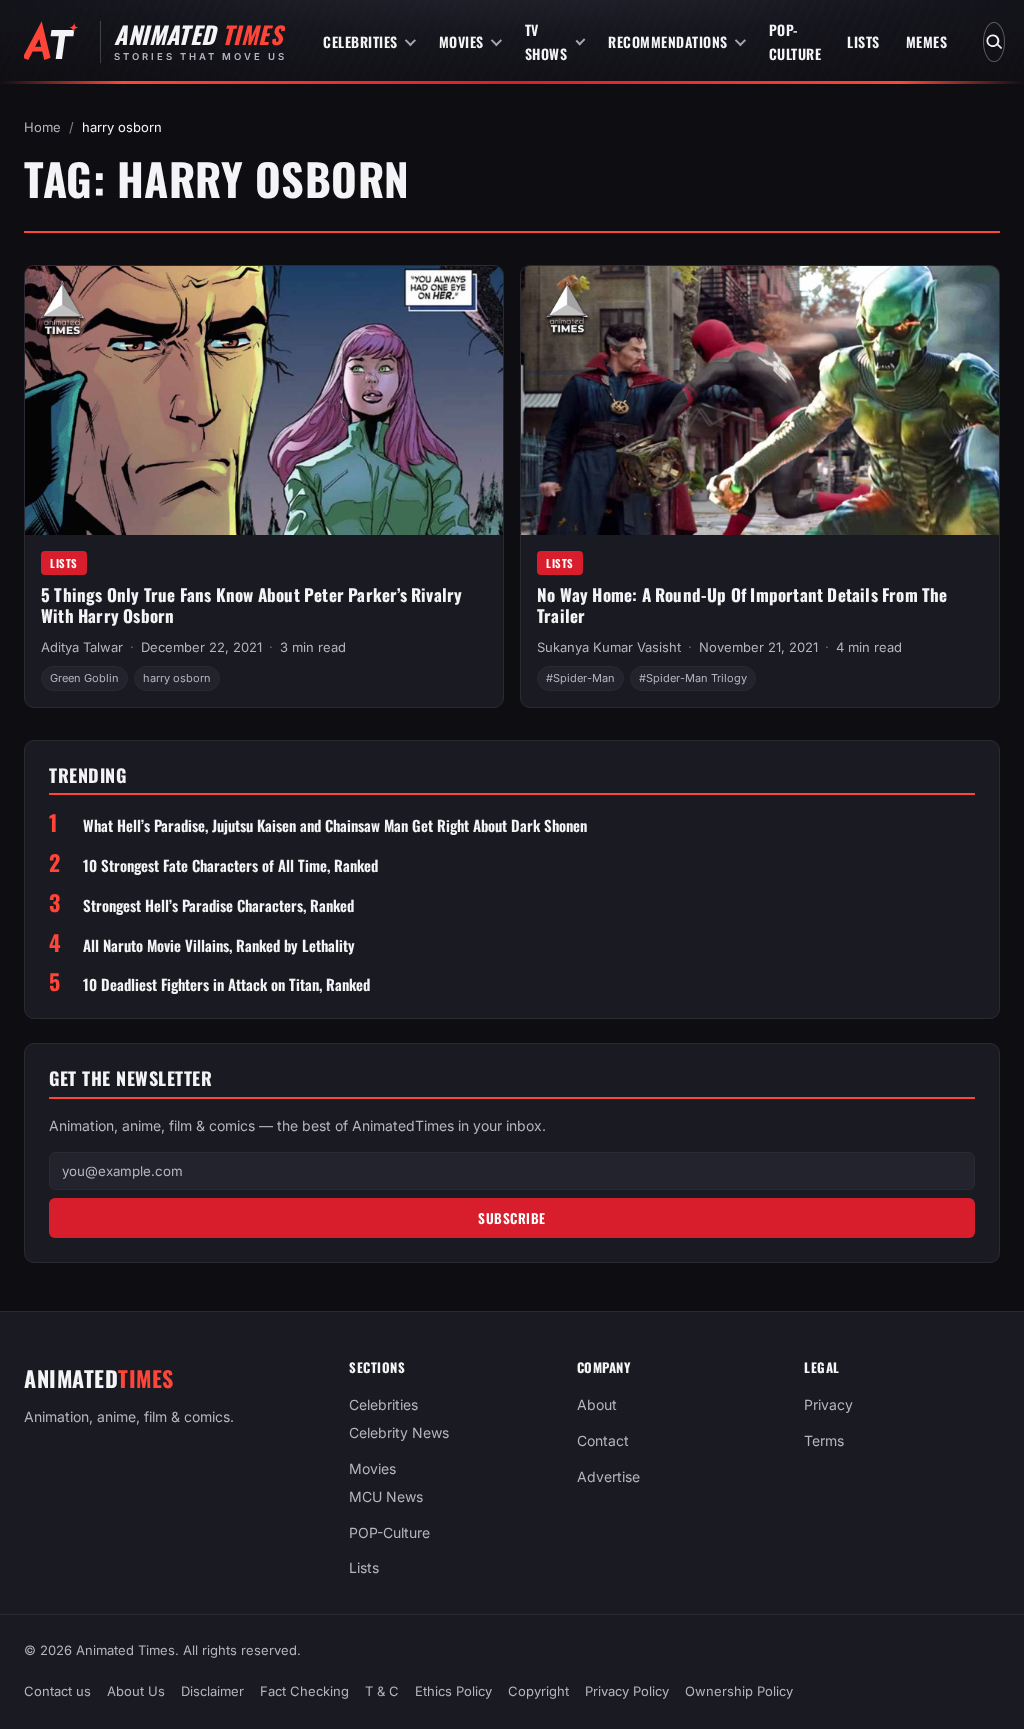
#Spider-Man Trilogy (693, 678)
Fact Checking (304, 1691)
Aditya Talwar (82, 647)
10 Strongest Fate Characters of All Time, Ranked (230, 865)
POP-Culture (795, 41)
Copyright (538, 1691)
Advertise (608, 1476)
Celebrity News (399, 1432)
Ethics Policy (453, 1691)
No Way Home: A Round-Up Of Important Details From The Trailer (742, 605)
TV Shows (546, 41)
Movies (461, 41)
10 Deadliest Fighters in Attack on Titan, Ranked (226, 984)
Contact (603, 1440)
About (597, 1404)
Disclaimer (212, 1691)
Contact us (57, 1691)
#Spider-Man (580, 678)
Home (42, 127)
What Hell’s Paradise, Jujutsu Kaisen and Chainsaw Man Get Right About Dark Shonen (335, 825)
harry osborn (177, 678)
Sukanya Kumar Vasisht (609, 647)
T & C (382, 1691)
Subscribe (512, 1218)
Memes (927, 41)
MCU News (386, 1495)
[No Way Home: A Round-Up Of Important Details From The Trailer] (760, 400)
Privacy (828, 1404)
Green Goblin (84, 678)
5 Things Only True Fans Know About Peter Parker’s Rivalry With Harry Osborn (251, 605)
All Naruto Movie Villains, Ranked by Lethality (219, 945)
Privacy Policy (627, 1691)
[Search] (994, 42)
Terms (824, 1440)
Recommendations (668, 41)
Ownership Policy (739, 1691)
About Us (136, 1691)
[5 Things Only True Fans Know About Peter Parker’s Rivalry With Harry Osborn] (264, 400)
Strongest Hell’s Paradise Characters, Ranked (218, 905)
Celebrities (360, 41)
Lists (863, 41)
